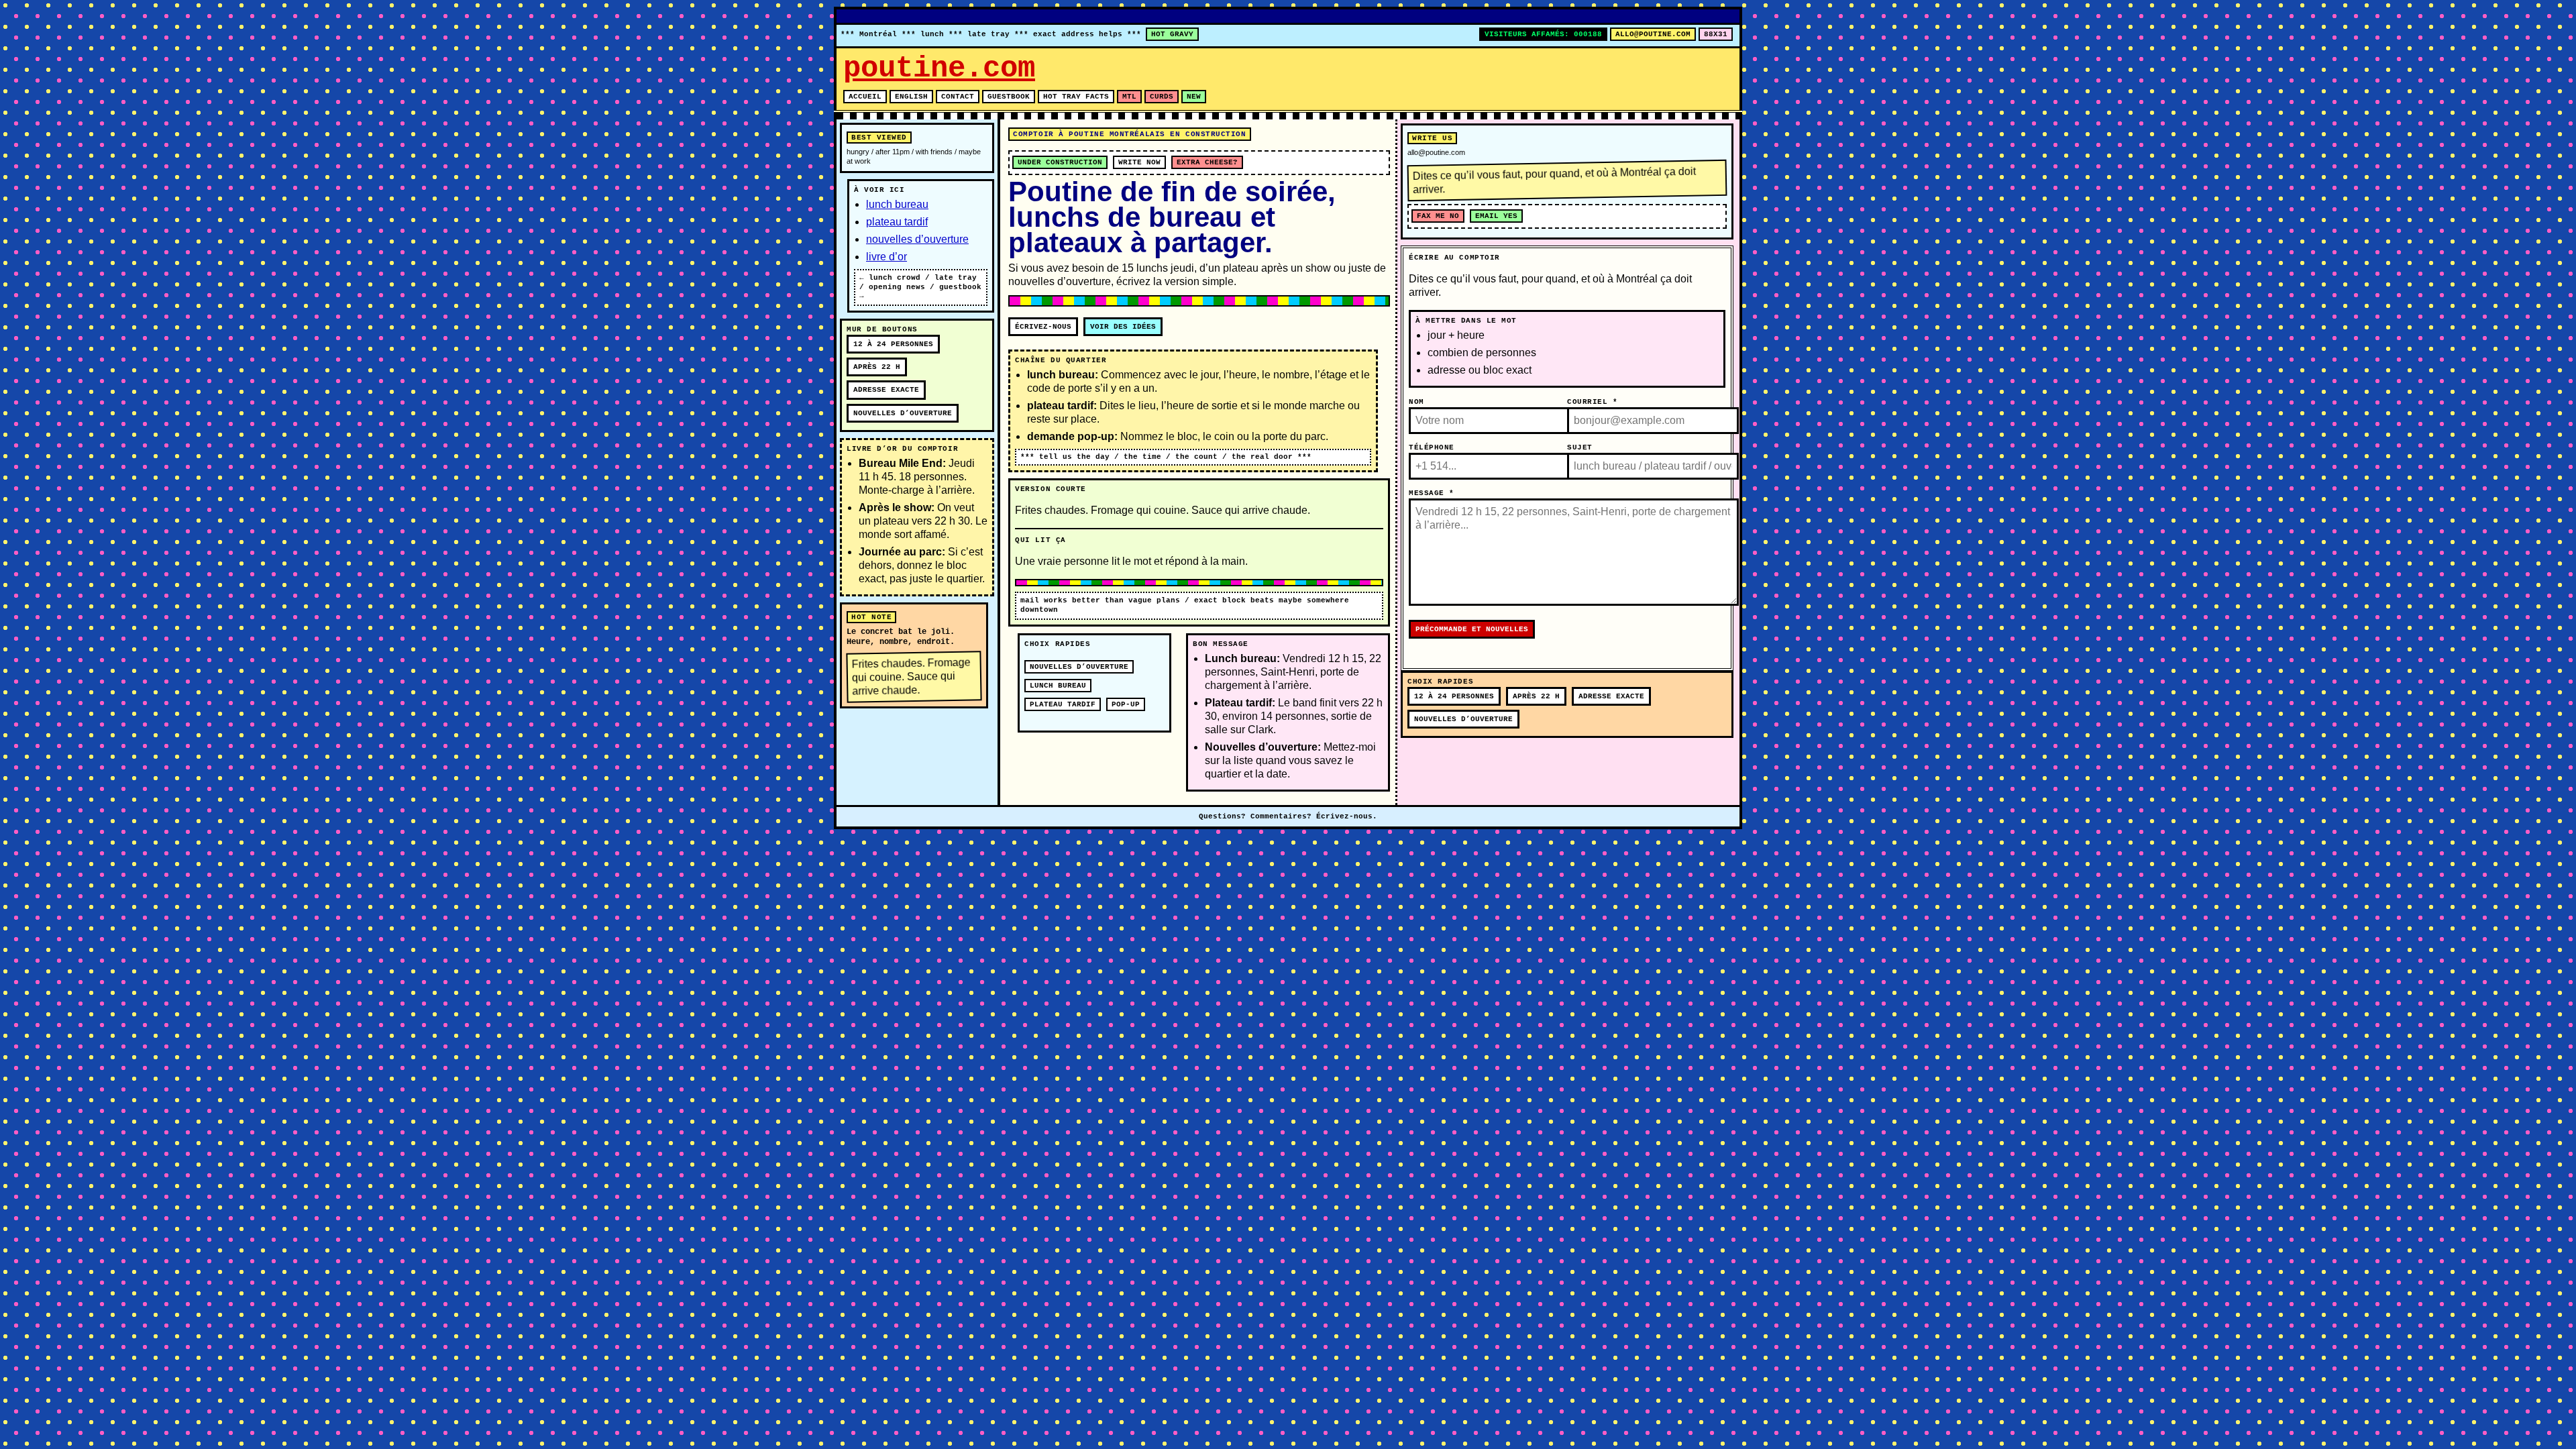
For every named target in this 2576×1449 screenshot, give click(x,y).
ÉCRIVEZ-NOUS (1043, 327)
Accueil (865, 97)
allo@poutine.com (1653, 34)
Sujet (1580, 447)
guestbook (1009, 97)
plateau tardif (897, 222)
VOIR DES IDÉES (1123, 327)
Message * (1432, 493)
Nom (1416, 402)
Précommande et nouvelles (1472, 629)
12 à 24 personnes (893, 344)
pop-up (1126, 704)
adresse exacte (886, 390)
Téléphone (1432, 447)
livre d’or (887, 257)
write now (1139, 162)
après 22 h (877, 367)
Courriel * (1593, 402)
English (911, 97)
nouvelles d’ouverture (917, 239)
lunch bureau (897, 204)
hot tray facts (1076, 97)
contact (958, 97)
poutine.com (939, 68)
